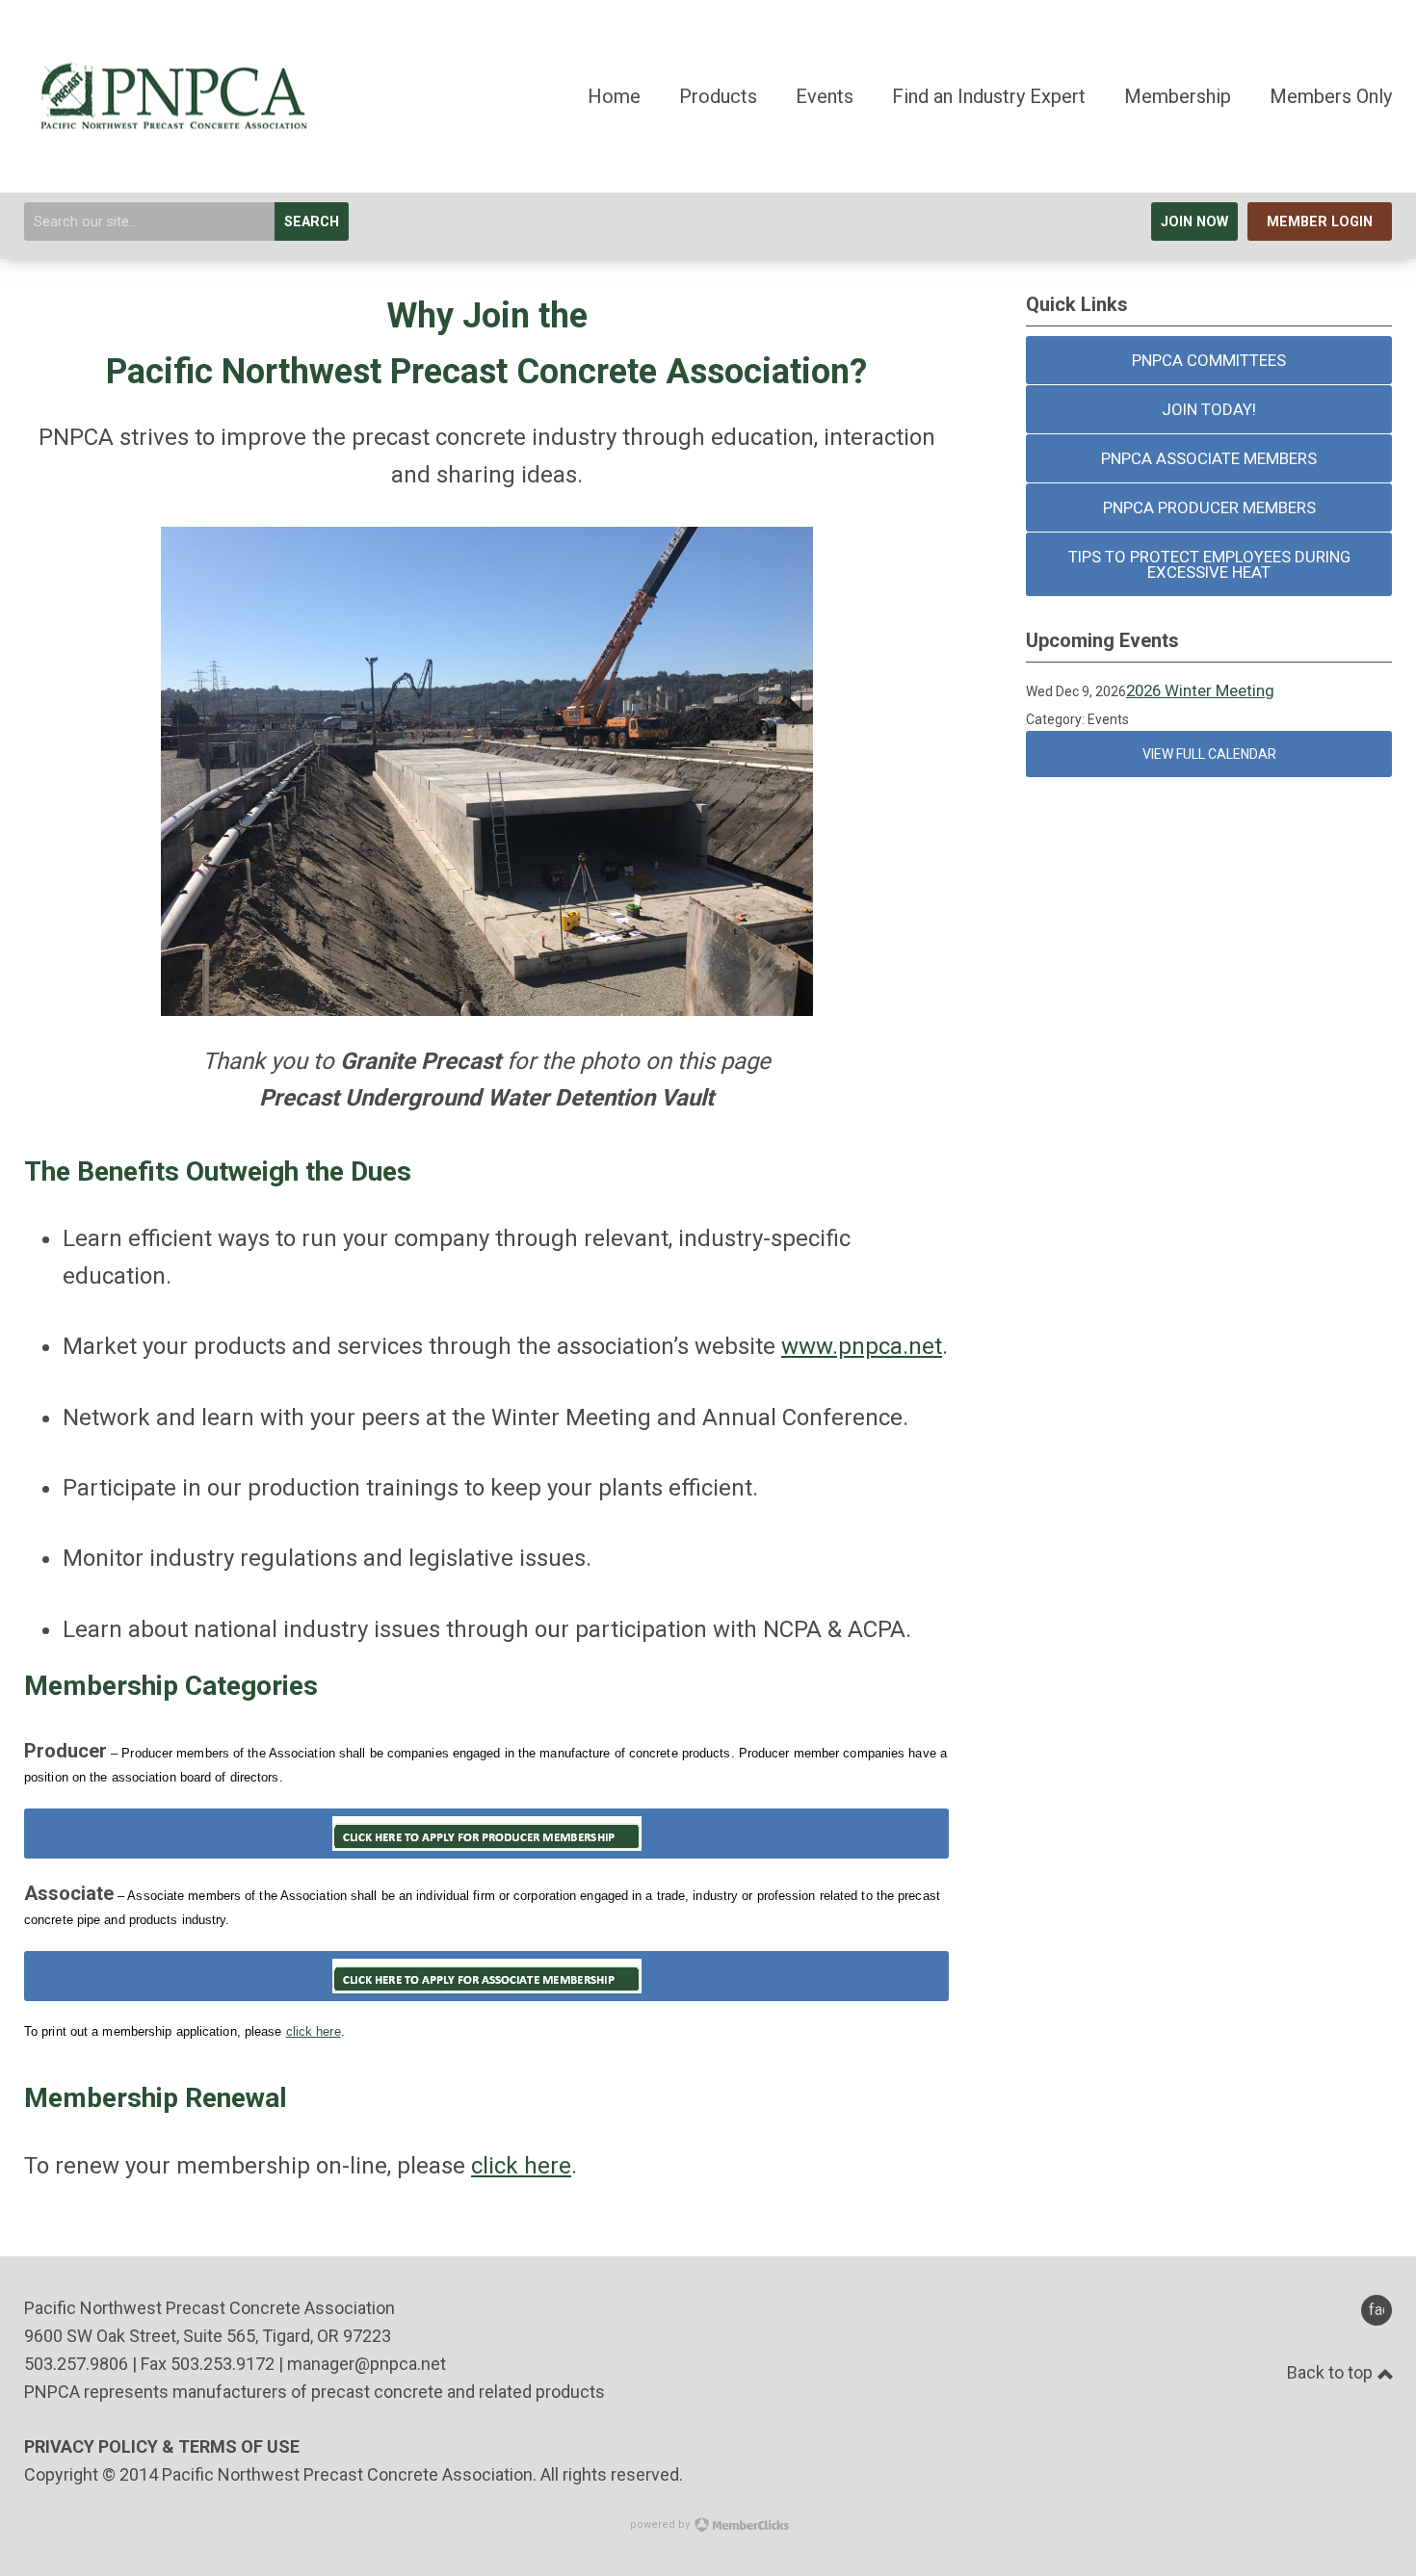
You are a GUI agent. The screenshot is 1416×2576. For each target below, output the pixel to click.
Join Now (1194, 222)
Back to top (1332, 2372)
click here (314, 2031)
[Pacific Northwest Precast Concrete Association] (169, 136)
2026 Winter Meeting (1200, 690)
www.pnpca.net (862, 1346)
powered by (661, 2524)
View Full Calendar (1209, 754)
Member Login (1320, 222)
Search (312, 222)
